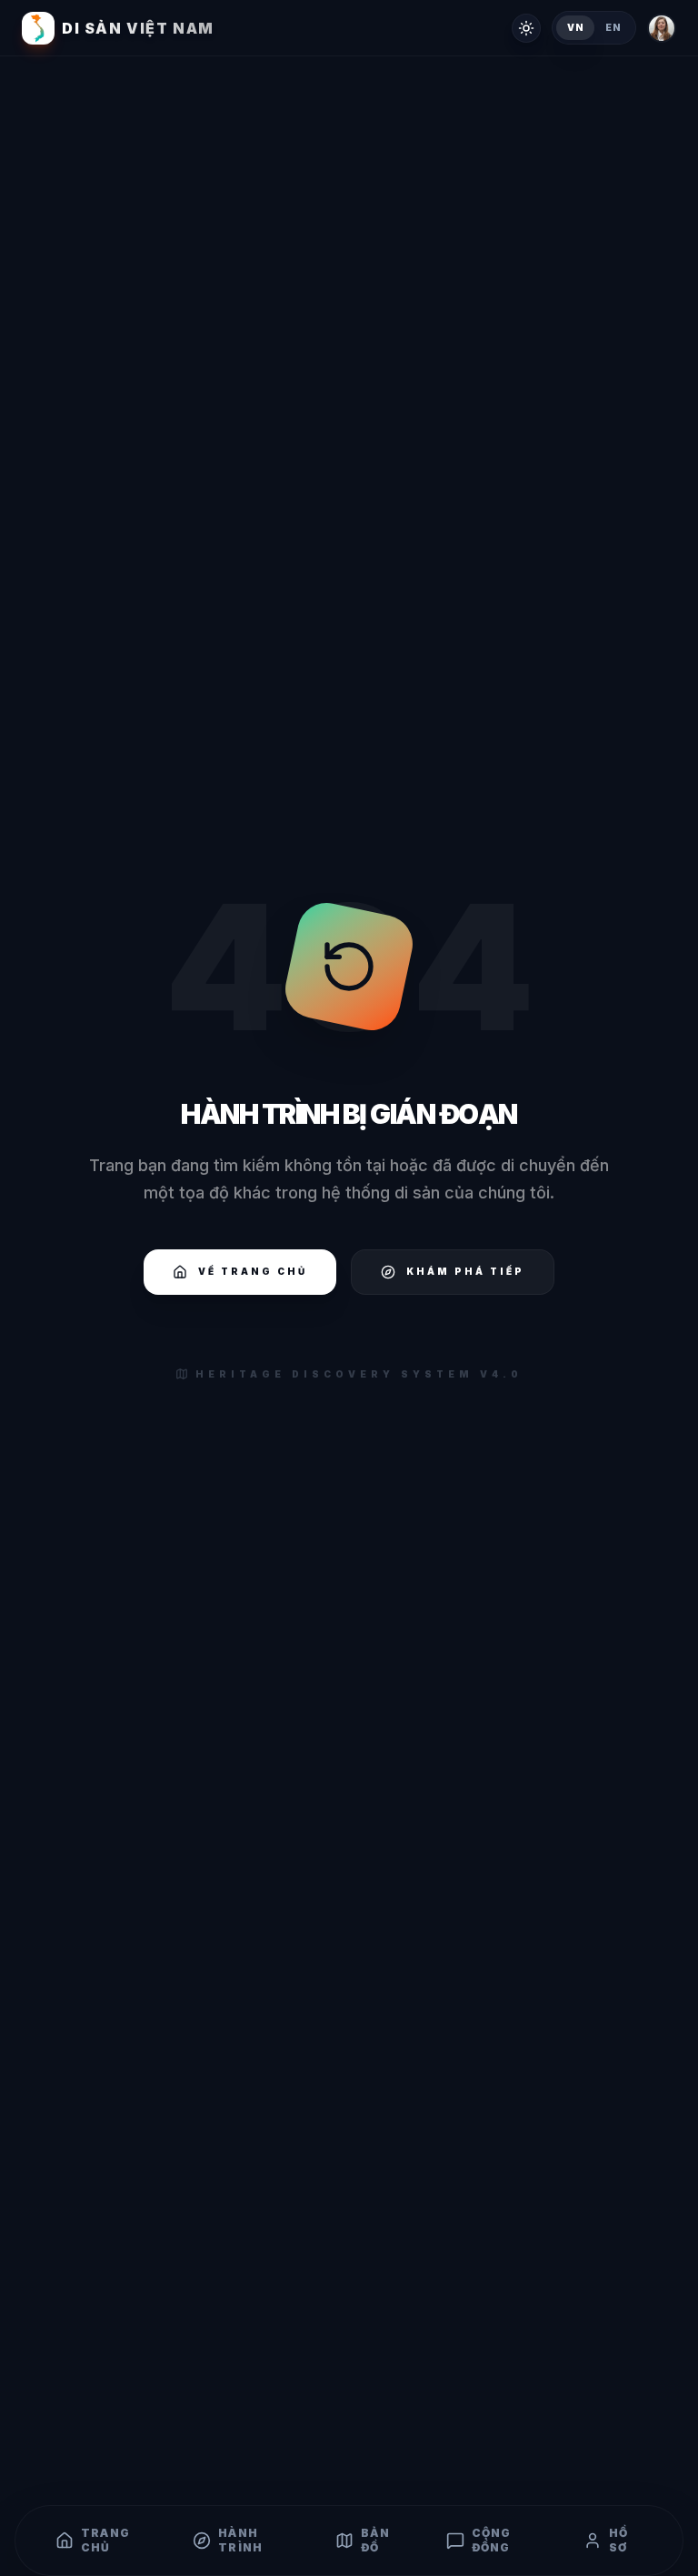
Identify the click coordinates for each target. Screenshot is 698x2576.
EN (613, 27)
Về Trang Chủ (253, 1271)
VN (575, 27)
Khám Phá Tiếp (465, 1271)
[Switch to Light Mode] (526, 28)
